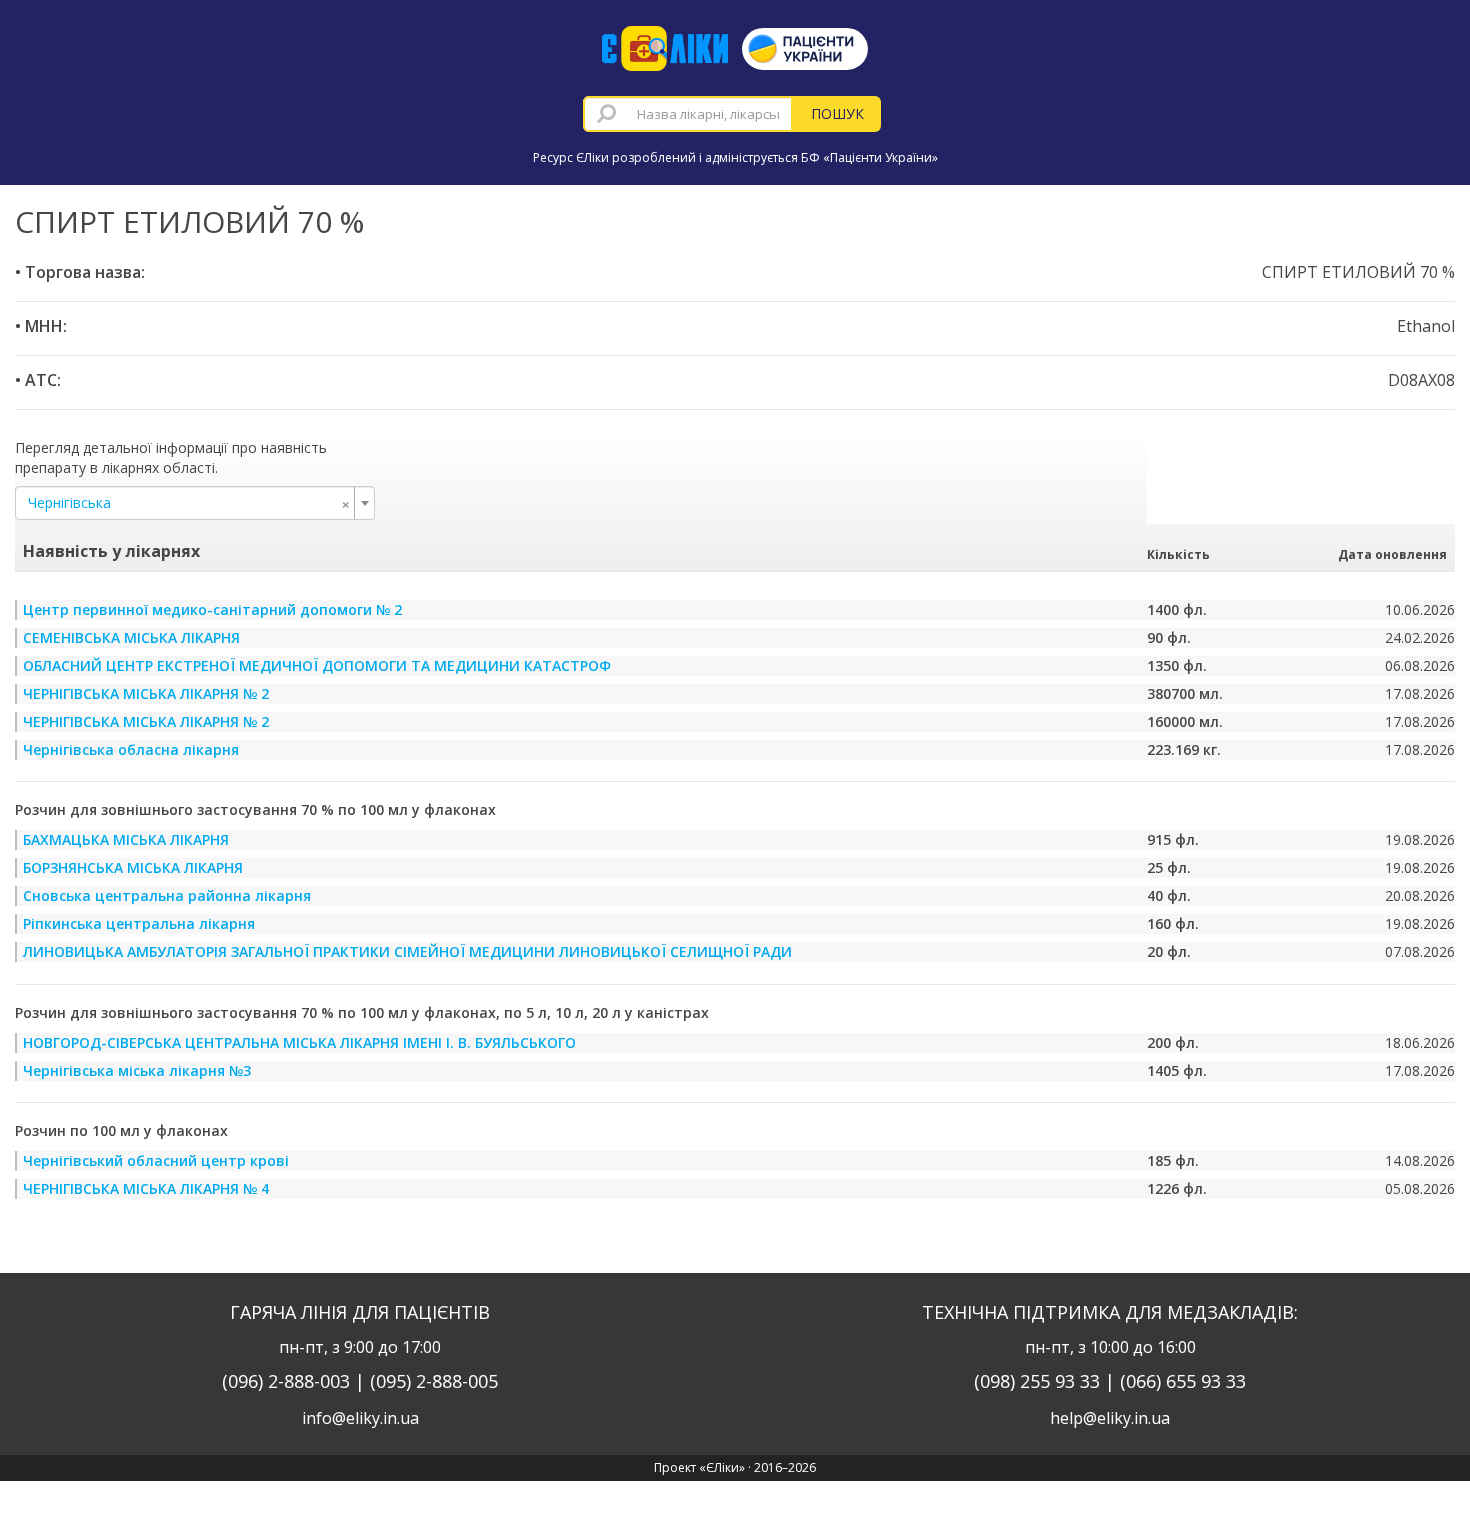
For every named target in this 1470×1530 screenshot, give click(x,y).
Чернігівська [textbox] (189, 503)
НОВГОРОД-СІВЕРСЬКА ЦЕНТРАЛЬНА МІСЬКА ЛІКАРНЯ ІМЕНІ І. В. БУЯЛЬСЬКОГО (299, 1042)
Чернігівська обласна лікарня (131, 749)
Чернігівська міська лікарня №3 (137, 1070)
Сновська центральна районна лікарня (167, 895)
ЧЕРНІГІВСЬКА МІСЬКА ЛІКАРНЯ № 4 (146, 1188)
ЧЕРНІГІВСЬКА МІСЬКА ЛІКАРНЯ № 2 (146, 693)
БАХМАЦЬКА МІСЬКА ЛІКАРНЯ (126, 839)
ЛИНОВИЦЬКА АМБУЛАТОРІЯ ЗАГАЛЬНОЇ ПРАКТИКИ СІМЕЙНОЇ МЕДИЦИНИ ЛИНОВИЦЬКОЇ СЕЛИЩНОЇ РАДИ (407, 951)
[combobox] (688, 114)
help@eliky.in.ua (1110, 1418)
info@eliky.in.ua (360, 1418)
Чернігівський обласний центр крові (156, 1160)
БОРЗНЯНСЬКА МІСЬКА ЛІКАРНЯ (133, 867)
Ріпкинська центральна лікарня (139, 923)
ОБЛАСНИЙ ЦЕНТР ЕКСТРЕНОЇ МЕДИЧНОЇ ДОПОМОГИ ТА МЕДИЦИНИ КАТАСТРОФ (317, 665)
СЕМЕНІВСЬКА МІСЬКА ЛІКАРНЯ (131, 637)
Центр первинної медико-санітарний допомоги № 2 (212, 609)
